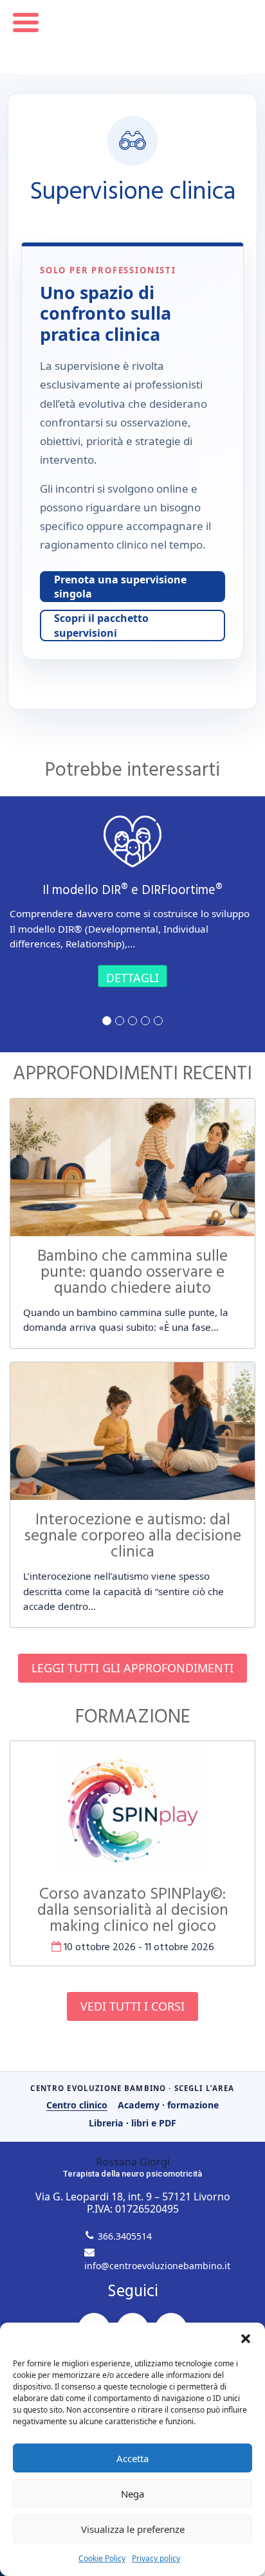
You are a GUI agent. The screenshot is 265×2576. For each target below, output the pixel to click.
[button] (246, 2339)
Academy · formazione (168, 2105)
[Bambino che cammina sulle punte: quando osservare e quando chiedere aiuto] (132, 1167)
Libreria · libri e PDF (132, 2123)
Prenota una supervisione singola (120, 587)
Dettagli (132, 978)
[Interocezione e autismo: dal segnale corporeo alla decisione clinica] (132, 1431)
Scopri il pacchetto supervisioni (101, 625)
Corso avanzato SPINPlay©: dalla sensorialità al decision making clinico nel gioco (133, 1911)
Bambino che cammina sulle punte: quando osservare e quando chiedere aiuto (132, 1273)
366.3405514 (125, 2236)
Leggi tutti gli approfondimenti (132, 1668)
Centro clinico (77, 2105)
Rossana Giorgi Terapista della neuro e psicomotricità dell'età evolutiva (133, 37)
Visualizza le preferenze (133, 2529)
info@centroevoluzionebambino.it (157, 2266)
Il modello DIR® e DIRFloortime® (132, 891)
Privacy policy (156, 2558)
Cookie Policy (102, 2558)
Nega (132, 2494)
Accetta (132, 2458)
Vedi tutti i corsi (132, 2006)
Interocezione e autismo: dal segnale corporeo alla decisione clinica (133, 1537)
